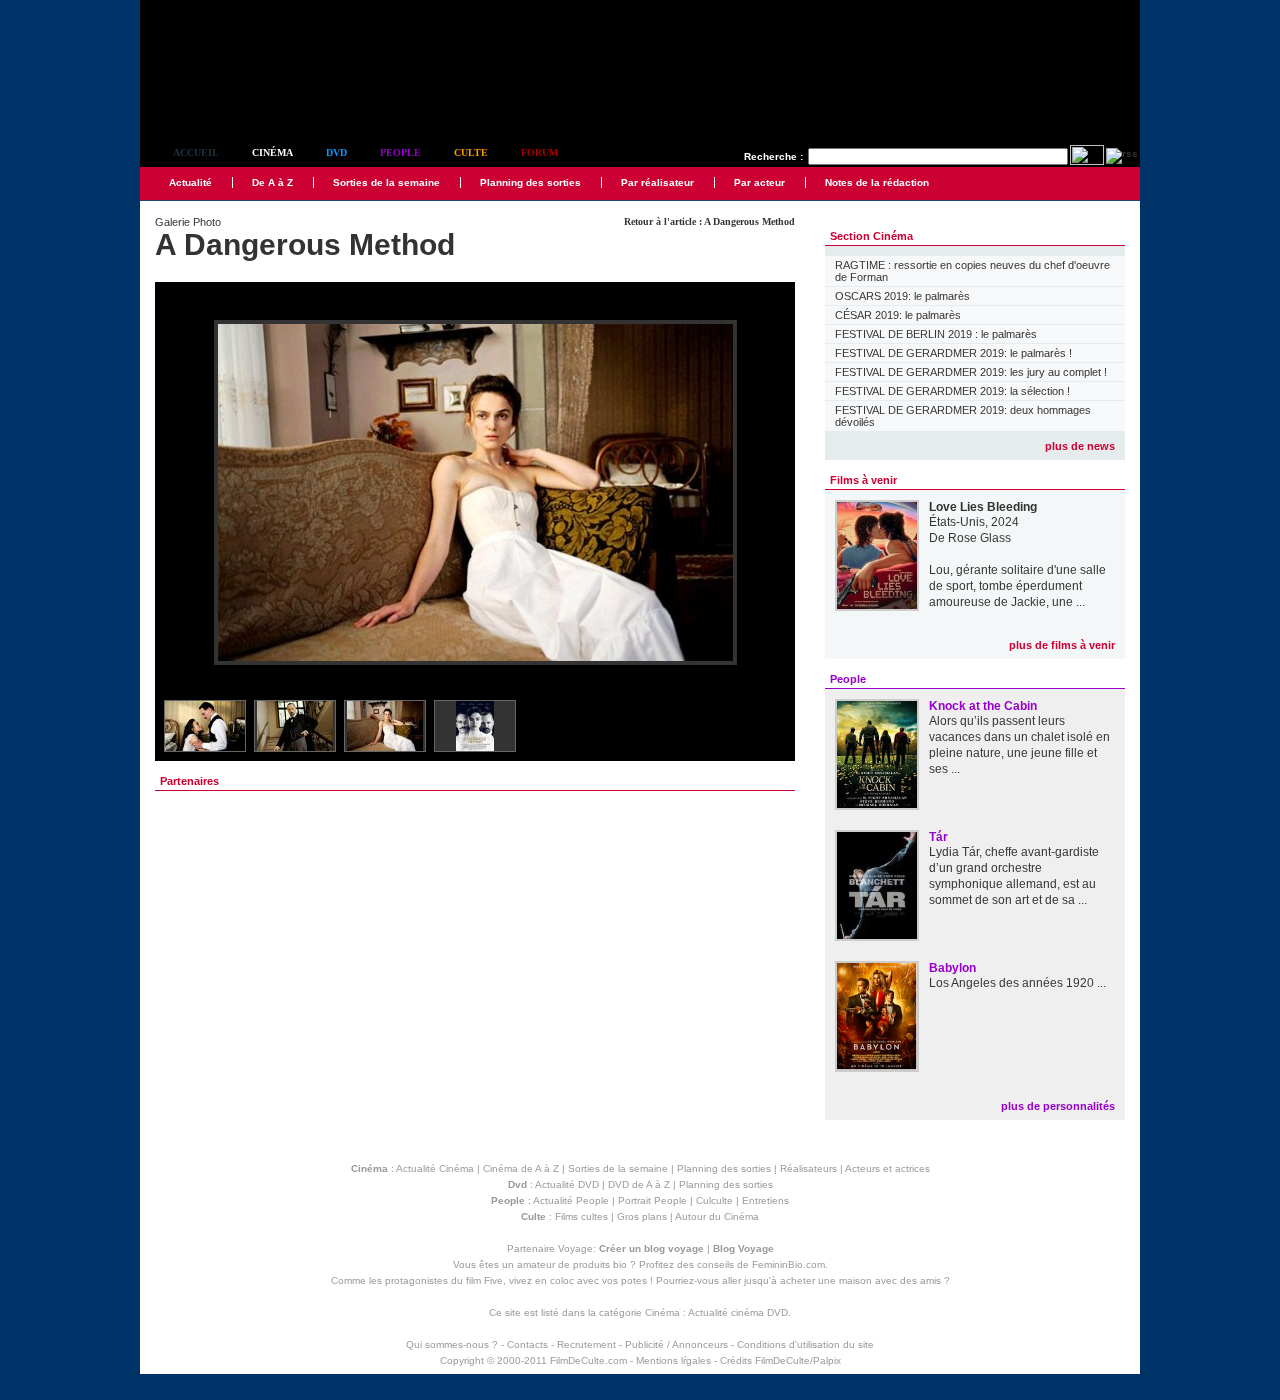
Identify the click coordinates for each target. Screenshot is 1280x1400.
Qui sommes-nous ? (452, 1344)
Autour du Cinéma (717, 1216)
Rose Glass (979, 538)
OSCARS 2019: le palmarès (902, 296)
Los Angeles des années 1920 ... (1017, 983)
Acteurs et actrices (887, 1168)
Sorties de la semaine (386, 182)
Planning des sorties (530, 182)
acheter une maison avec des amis (860, 1280)
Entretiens (765, 1200)
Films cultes (581, 1216)
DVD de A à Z (639, 1184)
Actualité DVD (567, 1184)
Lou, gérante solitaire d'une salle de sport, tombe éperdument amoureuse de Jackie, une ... (1017, 586)
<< (183, 493)
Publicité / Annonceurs (676, 1344)
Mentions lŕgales (673, 1360)
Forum (539, 152)
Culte (471, 152)
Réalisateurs (808, 1168)
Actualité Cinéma (435, 1168)
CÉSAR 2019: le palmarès (898, 315)
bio (620, 1264)
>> (767, 493)
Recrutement (586, 1344)
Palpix (827, 1360)
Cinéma (272, 152)
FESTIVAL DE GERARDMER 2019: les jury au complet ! (971, 372)
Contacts (527, 1344)
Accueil (196, 152)
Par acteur (759, 182)
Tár (938, 837)
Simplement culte (250, 98)
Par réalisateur (657, 182)
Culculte (714, 1200)
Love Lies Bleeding (983, 507)
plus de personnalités (1058, 1106)
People (400, 152)
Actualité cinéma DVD (738, 1312)
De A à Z (272, 182)
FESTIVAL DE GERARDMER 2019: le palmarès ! (953, 353)
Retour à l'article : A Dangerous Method (709, 221)
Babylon (952, 968)
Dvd (336, 152)
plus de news (1080, 446)
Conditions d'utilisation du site (805, 1344)
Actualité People (571, 1200)
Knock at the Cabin (983, 706)
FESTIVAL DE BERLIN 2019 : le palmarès (936, 334)
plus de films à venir (1062, 645)
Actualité (190, 182)
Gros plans (642, 1216)
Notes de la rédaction (877, 182)
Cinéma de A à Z (521, 1168)
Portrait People (652, 1200)
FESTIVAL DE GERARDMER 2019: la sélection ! (952, 391)
